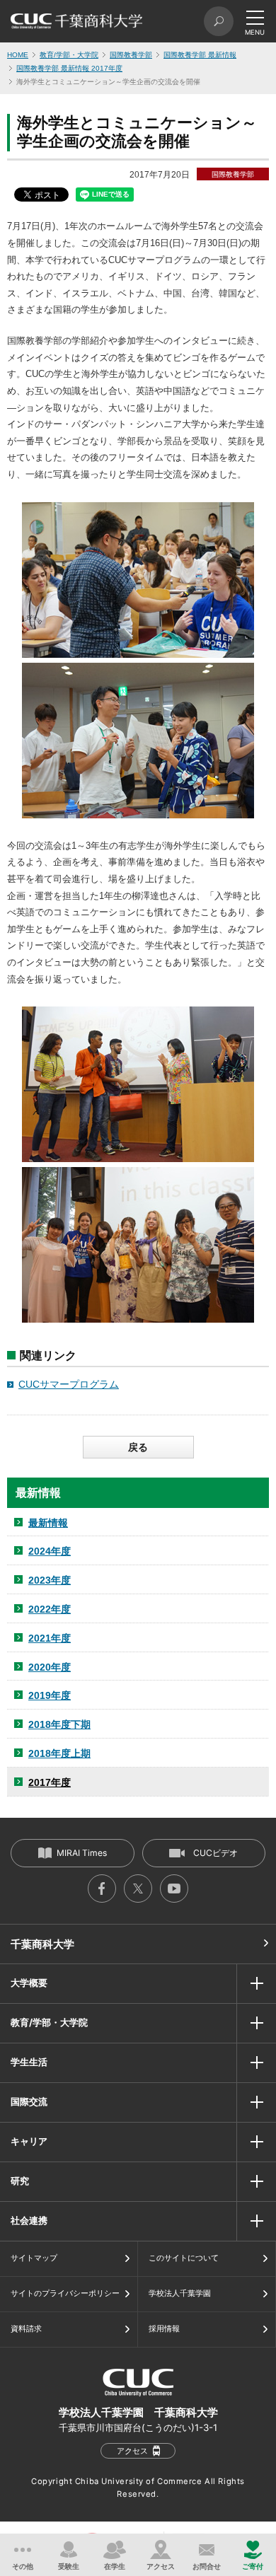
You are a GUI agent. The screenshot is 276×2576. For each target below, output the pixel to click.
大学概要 (29, 1983)
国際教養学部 (131, 55)
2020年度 (50, 1667)
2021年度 (50, 1638)
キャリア (29, 2141)
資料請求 (26, 2328)
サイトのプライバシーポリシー (65, 2293)
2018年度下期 (59, 1724)
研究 (20, 2181)
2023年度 (50, 1580)
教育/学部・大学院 (69, 55)
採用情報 (164, 2328)
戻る (138, 1447)
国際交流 (29, 2101)
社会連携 (29, 2220)
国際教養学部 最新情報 (200, 55)
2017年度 (50, 1782)
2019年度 (50, 1695)
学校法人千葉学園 (180, 2293)
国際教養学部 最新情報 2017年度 (69, 68)
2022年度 (50, 1609)
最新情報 (48, 1523)
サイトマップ (34, 2258)
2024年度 (50, 1551)
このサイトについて (184, 2258)
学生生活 (29, 2062)
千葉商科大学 (42, 1944)
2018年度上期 (59, 1753)
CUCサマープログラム (69, 1384)
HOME (18, 55)
